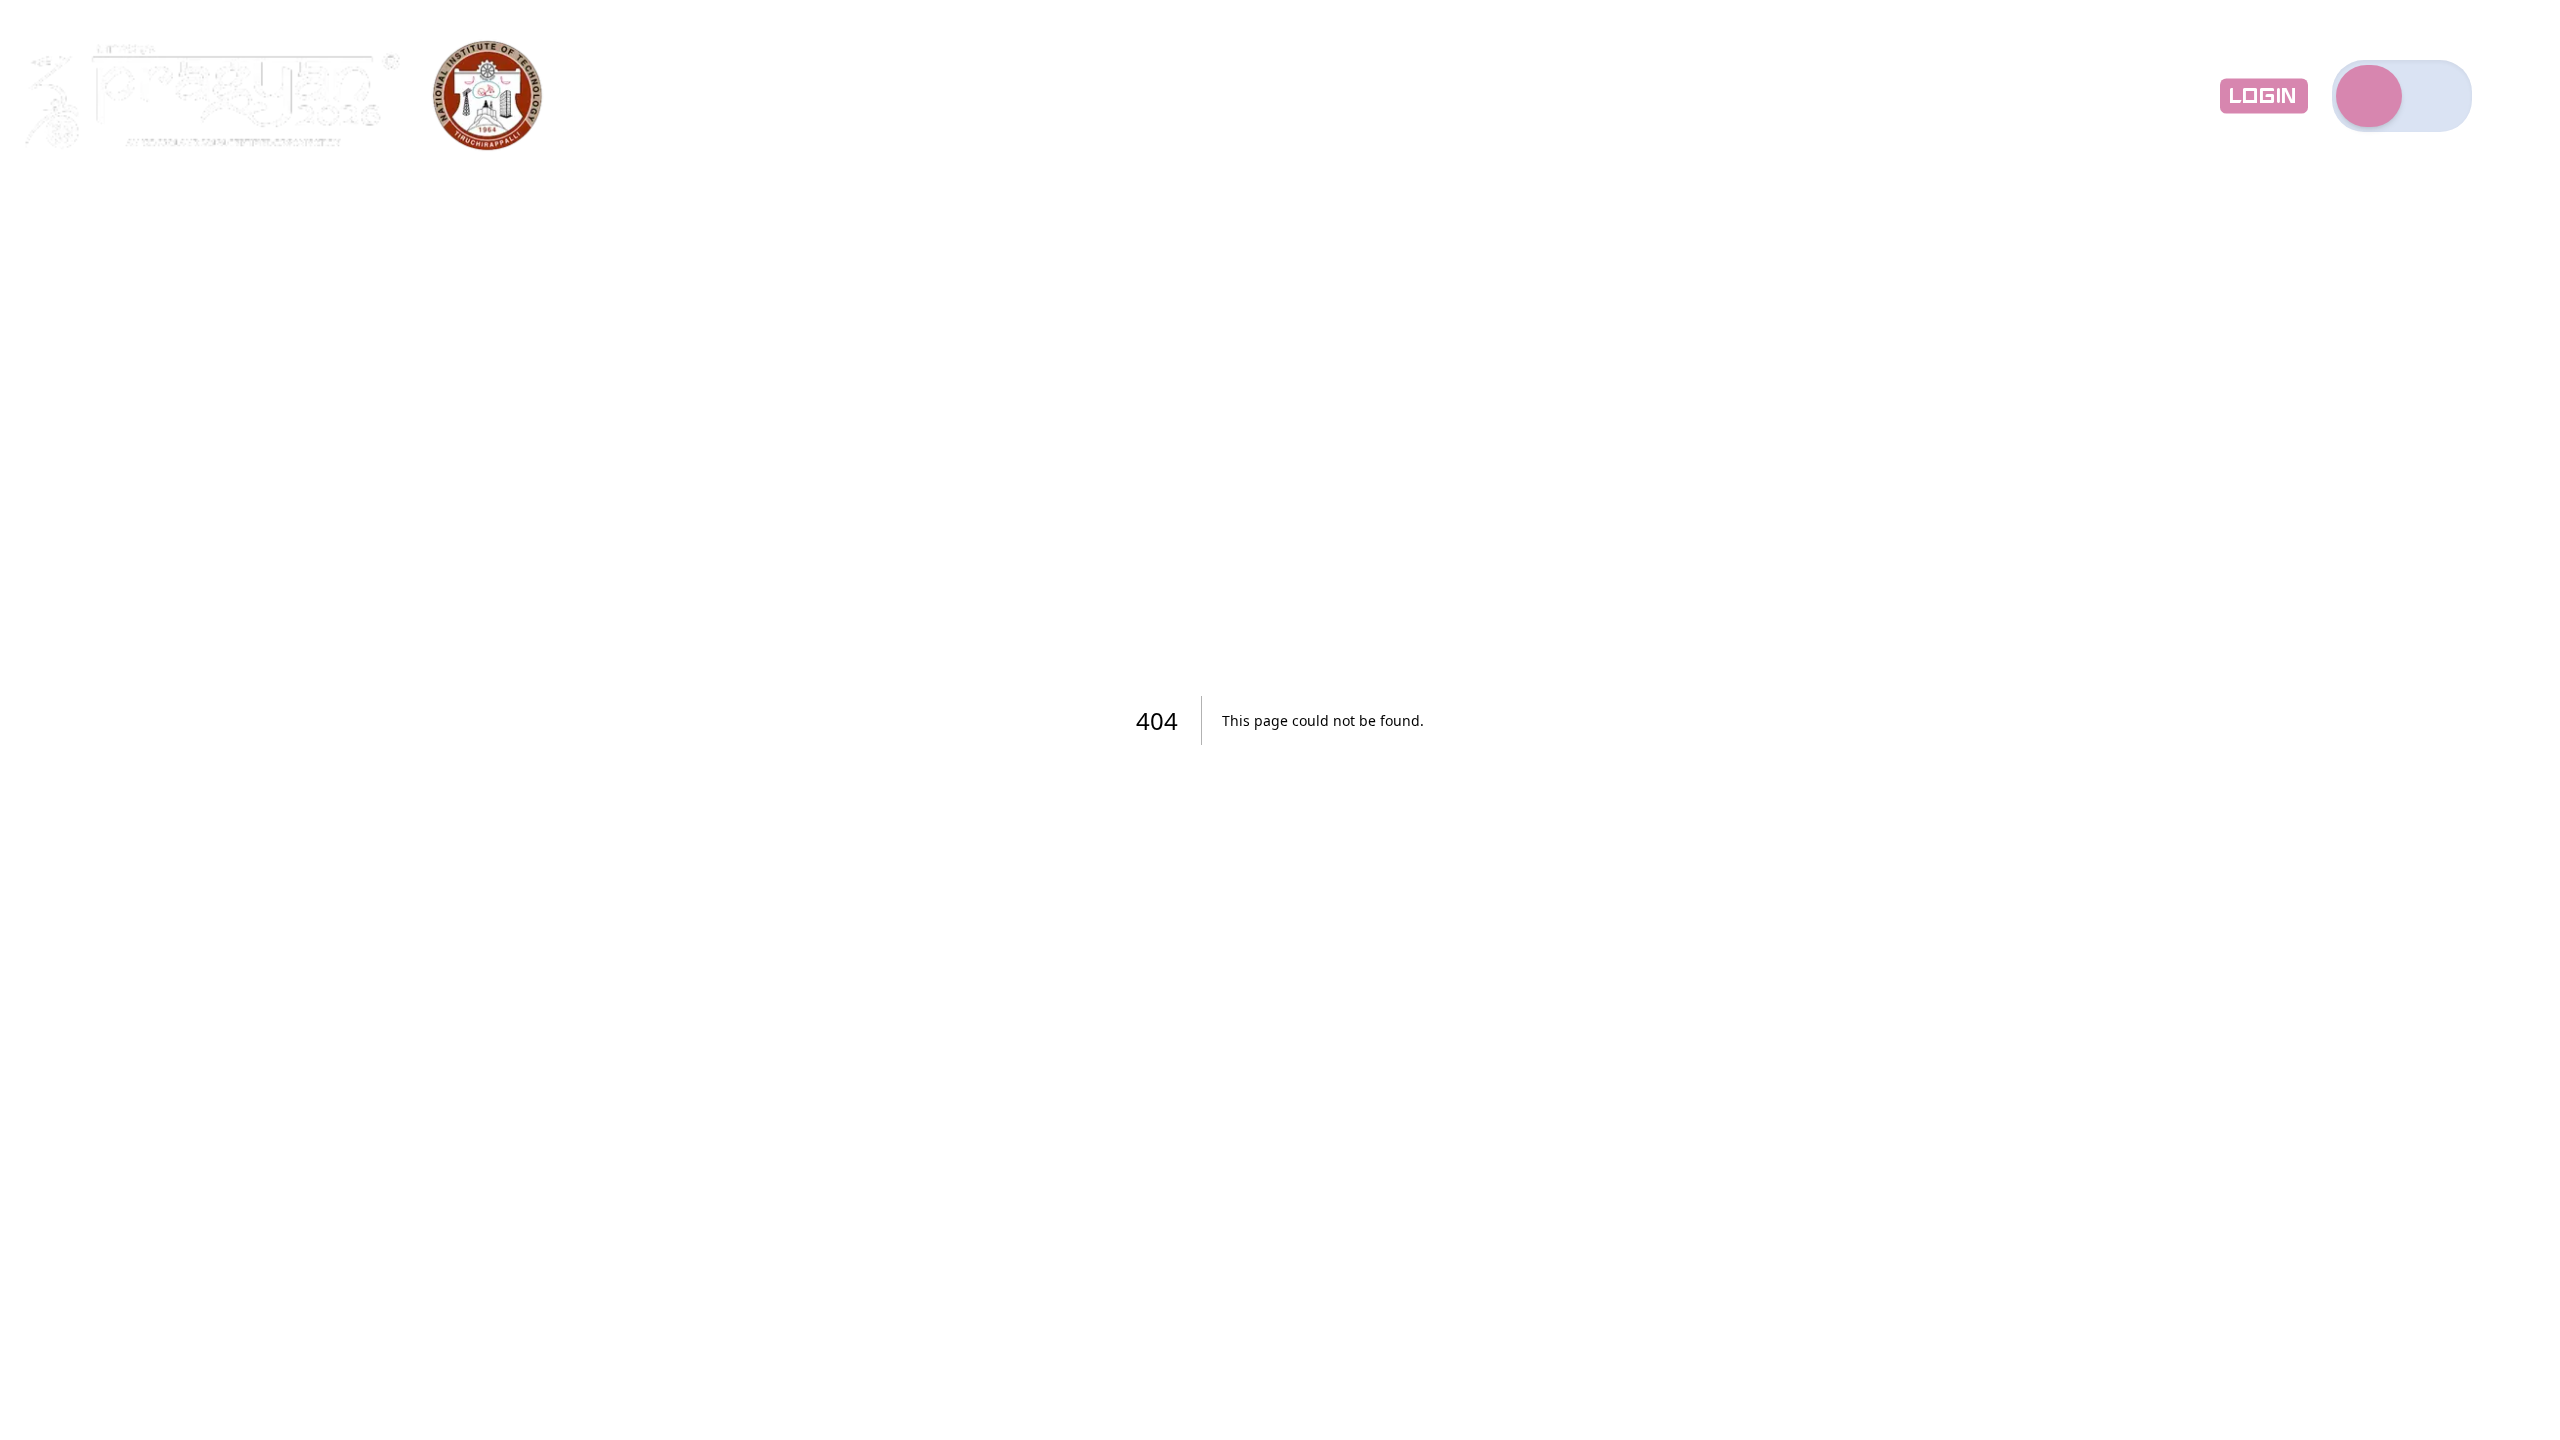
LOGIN (2264, 96)
